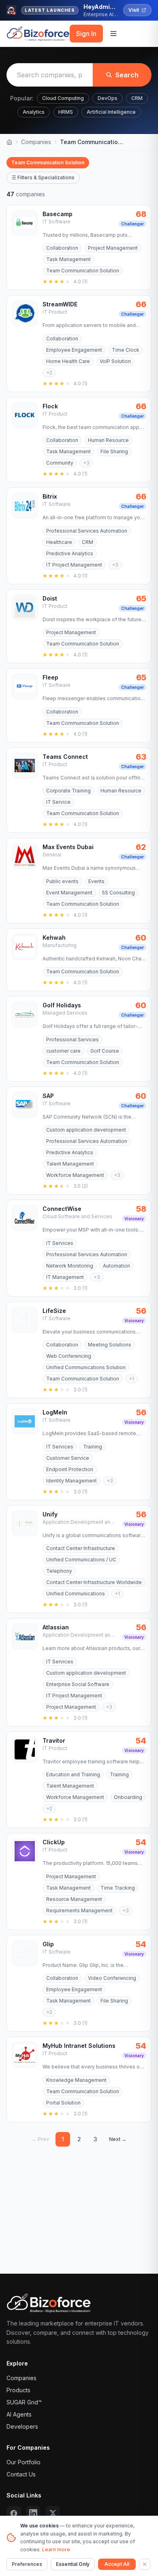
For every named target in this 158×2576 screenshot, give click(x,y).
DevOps (108, 98)
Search (127, 75)
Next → (118, 2139)
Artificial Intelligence (111, 112)
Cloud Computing (63, 98)
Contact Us (21, 2474)
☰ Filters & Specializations (43, 177)
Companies (36, 142)
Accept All (117, 2564)
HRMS (66, 112)
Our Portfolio (23, 2462)
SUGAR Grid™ (24, 2402)
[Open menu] (113, 34)
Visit (134, 10)
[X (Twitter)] (53, 2513)
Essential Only (73, 2564)
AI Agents (19, 2414)
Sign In (86, 34)
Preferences (27, 2564)
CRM (137, 98)
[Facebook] (14, 2513)
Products (18, 2390)
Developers (22, 2426)
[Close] (145, 2564)
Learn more (56, 2549)
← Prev (40, 2139)
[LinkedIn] (33, 2513)
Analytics (34, 112)
